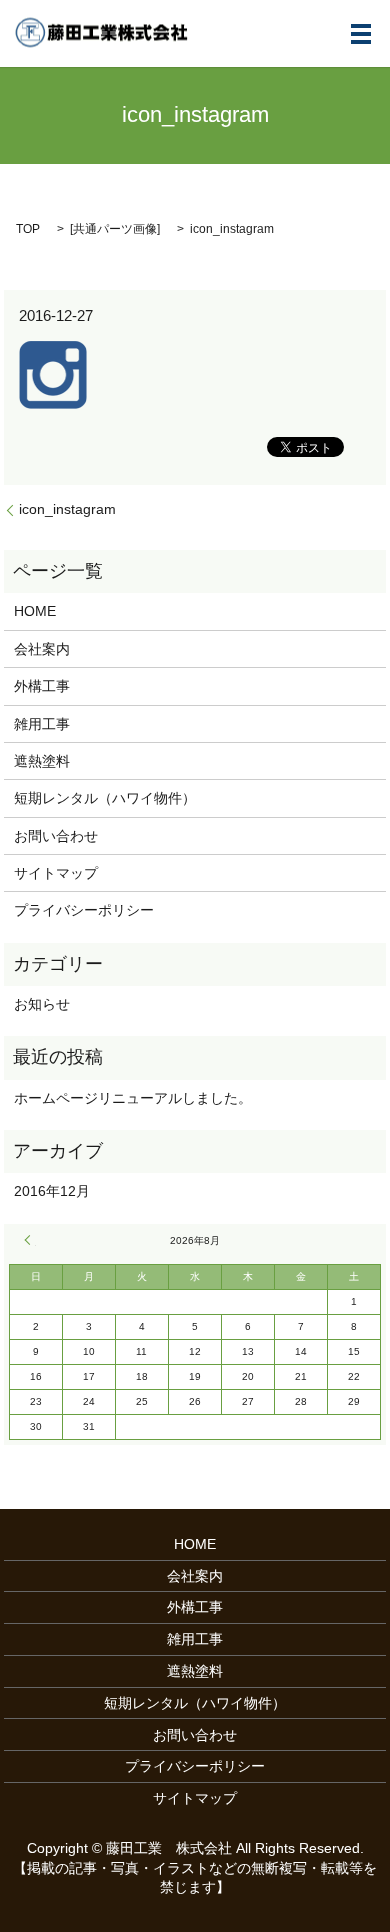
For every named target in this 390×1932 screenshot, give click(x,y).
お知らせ (42, 1004)
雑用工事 (42, 724)
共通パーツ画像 (115, 229)
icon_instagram (67, 509)
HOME (35, 611)
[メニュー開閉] (361, 34)
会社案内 (42, 649)
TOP (28, 229)
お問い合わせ (56, 836)
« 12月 (30, 1240)
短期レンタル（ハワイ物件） (105, 798)
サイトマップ (56, 873)
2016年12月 (52, 1191)
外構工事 (42, 686)
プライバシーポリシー (84, 910)
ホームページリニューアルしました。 (133, 1098)
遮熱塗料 (42, 761)
